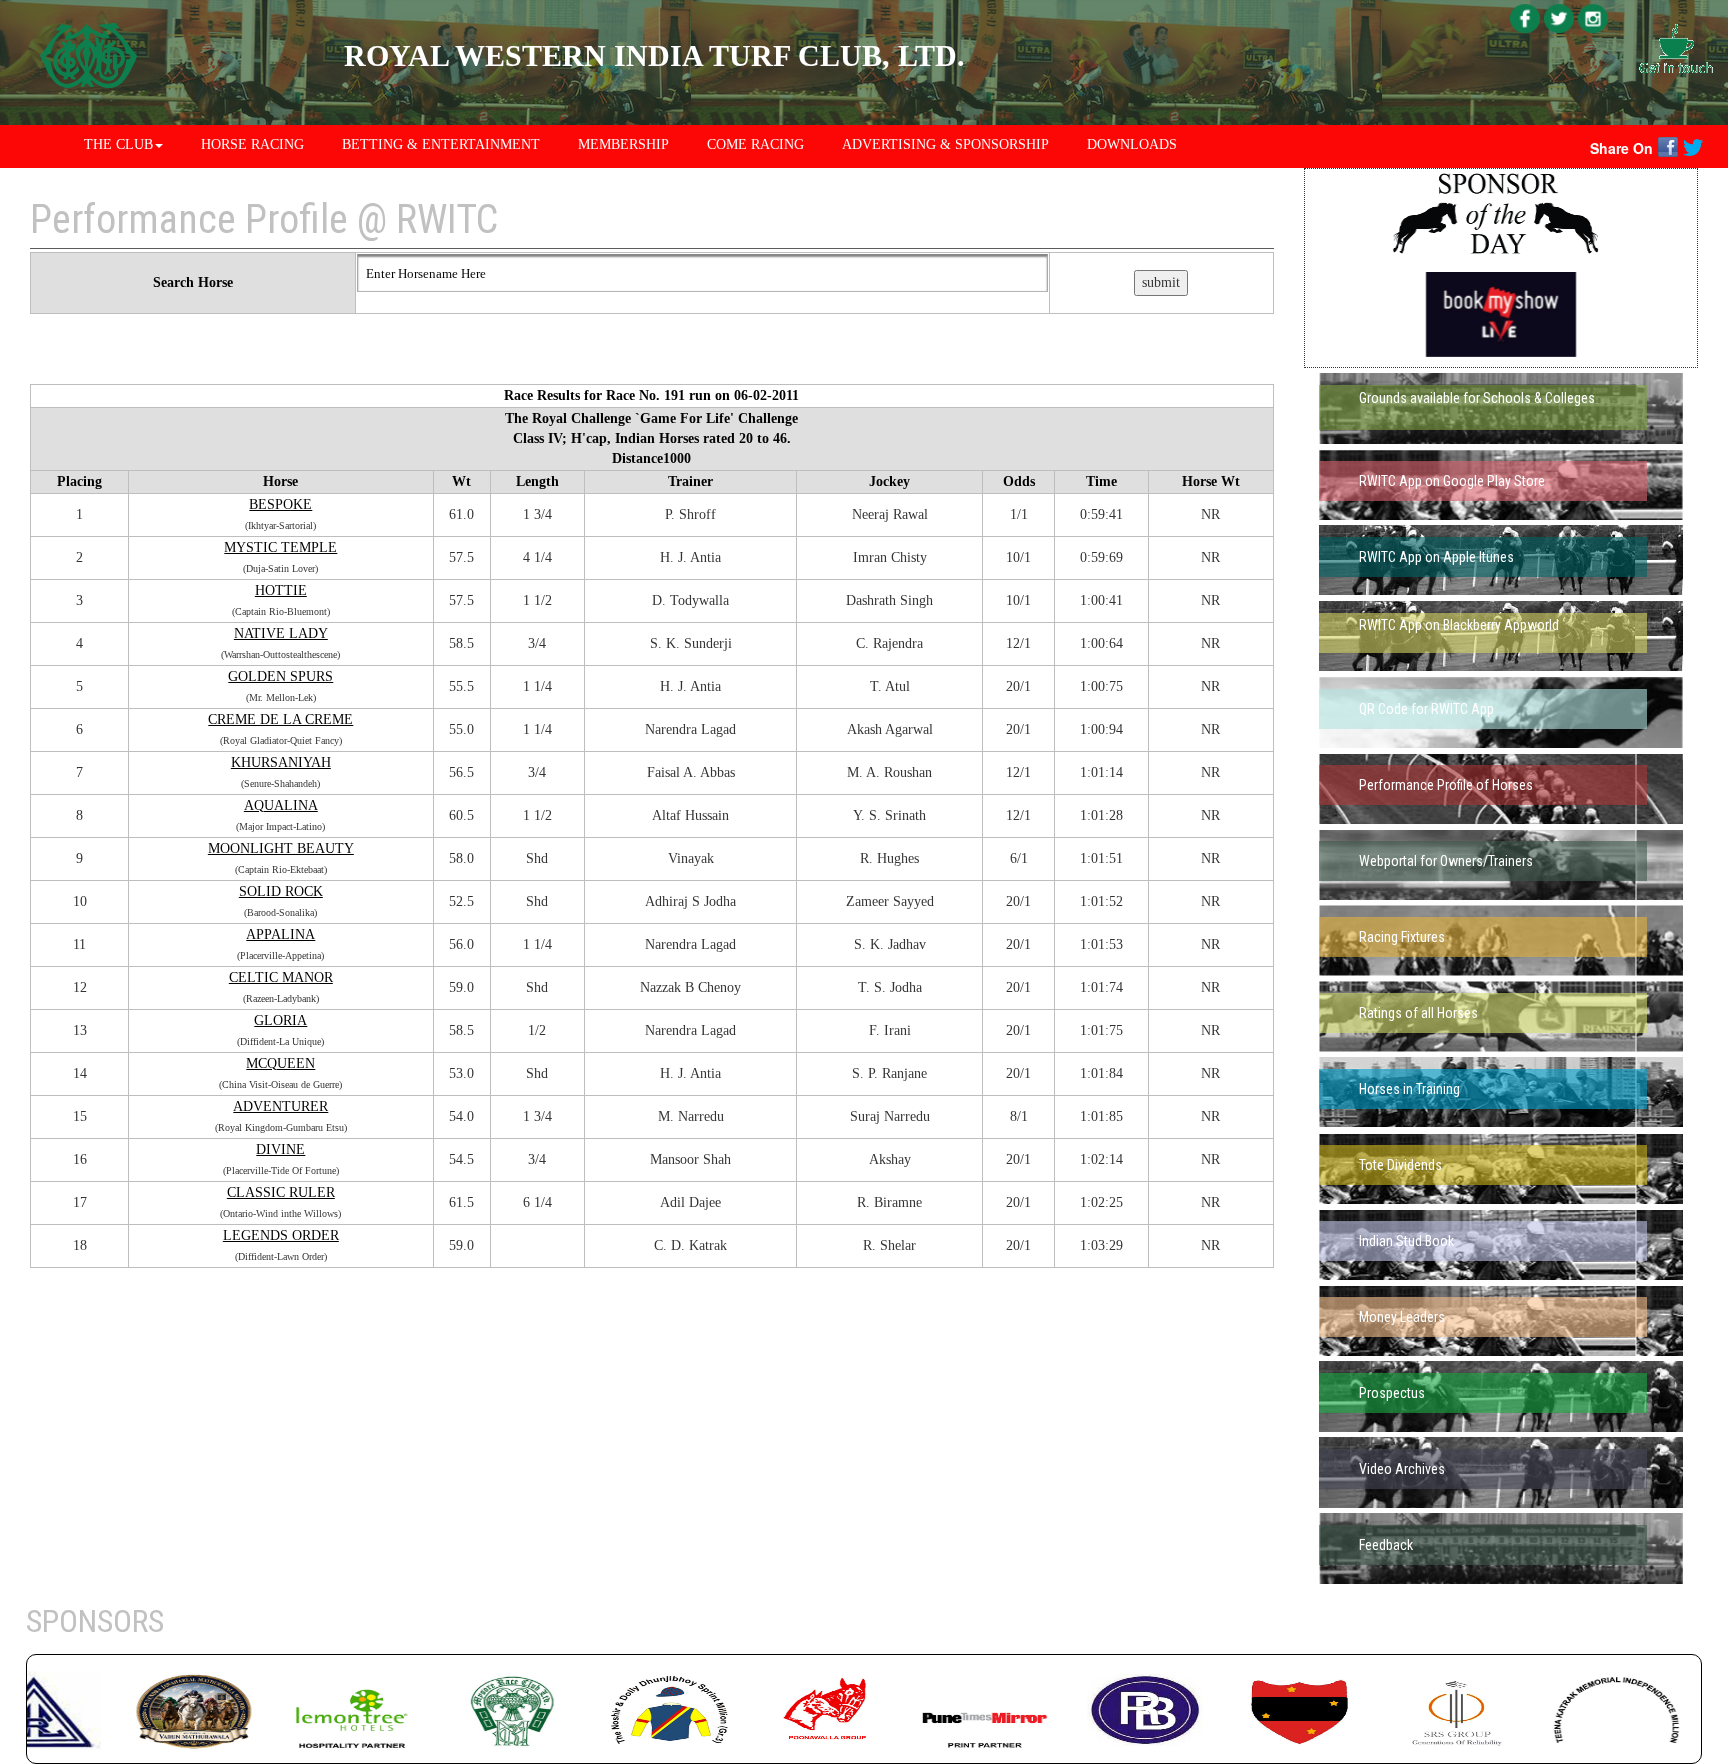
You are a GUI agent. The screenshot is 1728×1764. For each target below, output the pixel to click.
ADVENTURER (280, 1106)
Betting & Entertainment (441, 144)
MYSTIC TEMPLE (280, 547)
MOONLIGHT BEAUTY (281, 848)
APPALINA (280, 934)
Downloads (1132, 144)
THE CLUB (118, 144)
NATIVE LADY (281, 633)
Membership (623, 144)
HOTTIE (281, 590)
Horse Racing (252, 144)
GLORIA (280, 1020)
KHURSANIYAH (281, 762)
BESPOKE (280, 504)
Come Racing (755, 144)
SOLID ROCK (281, 891)
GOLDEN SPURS (280, 676)
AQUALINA (281, 805)
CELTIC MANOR (281, 977)
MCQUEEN (280, 1063)
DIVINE (280, 1149)
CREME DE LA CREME (280, 719)
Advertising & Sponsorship (945, 144)
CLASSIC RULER (281, 1192)
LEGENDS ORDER (281, 1235)
